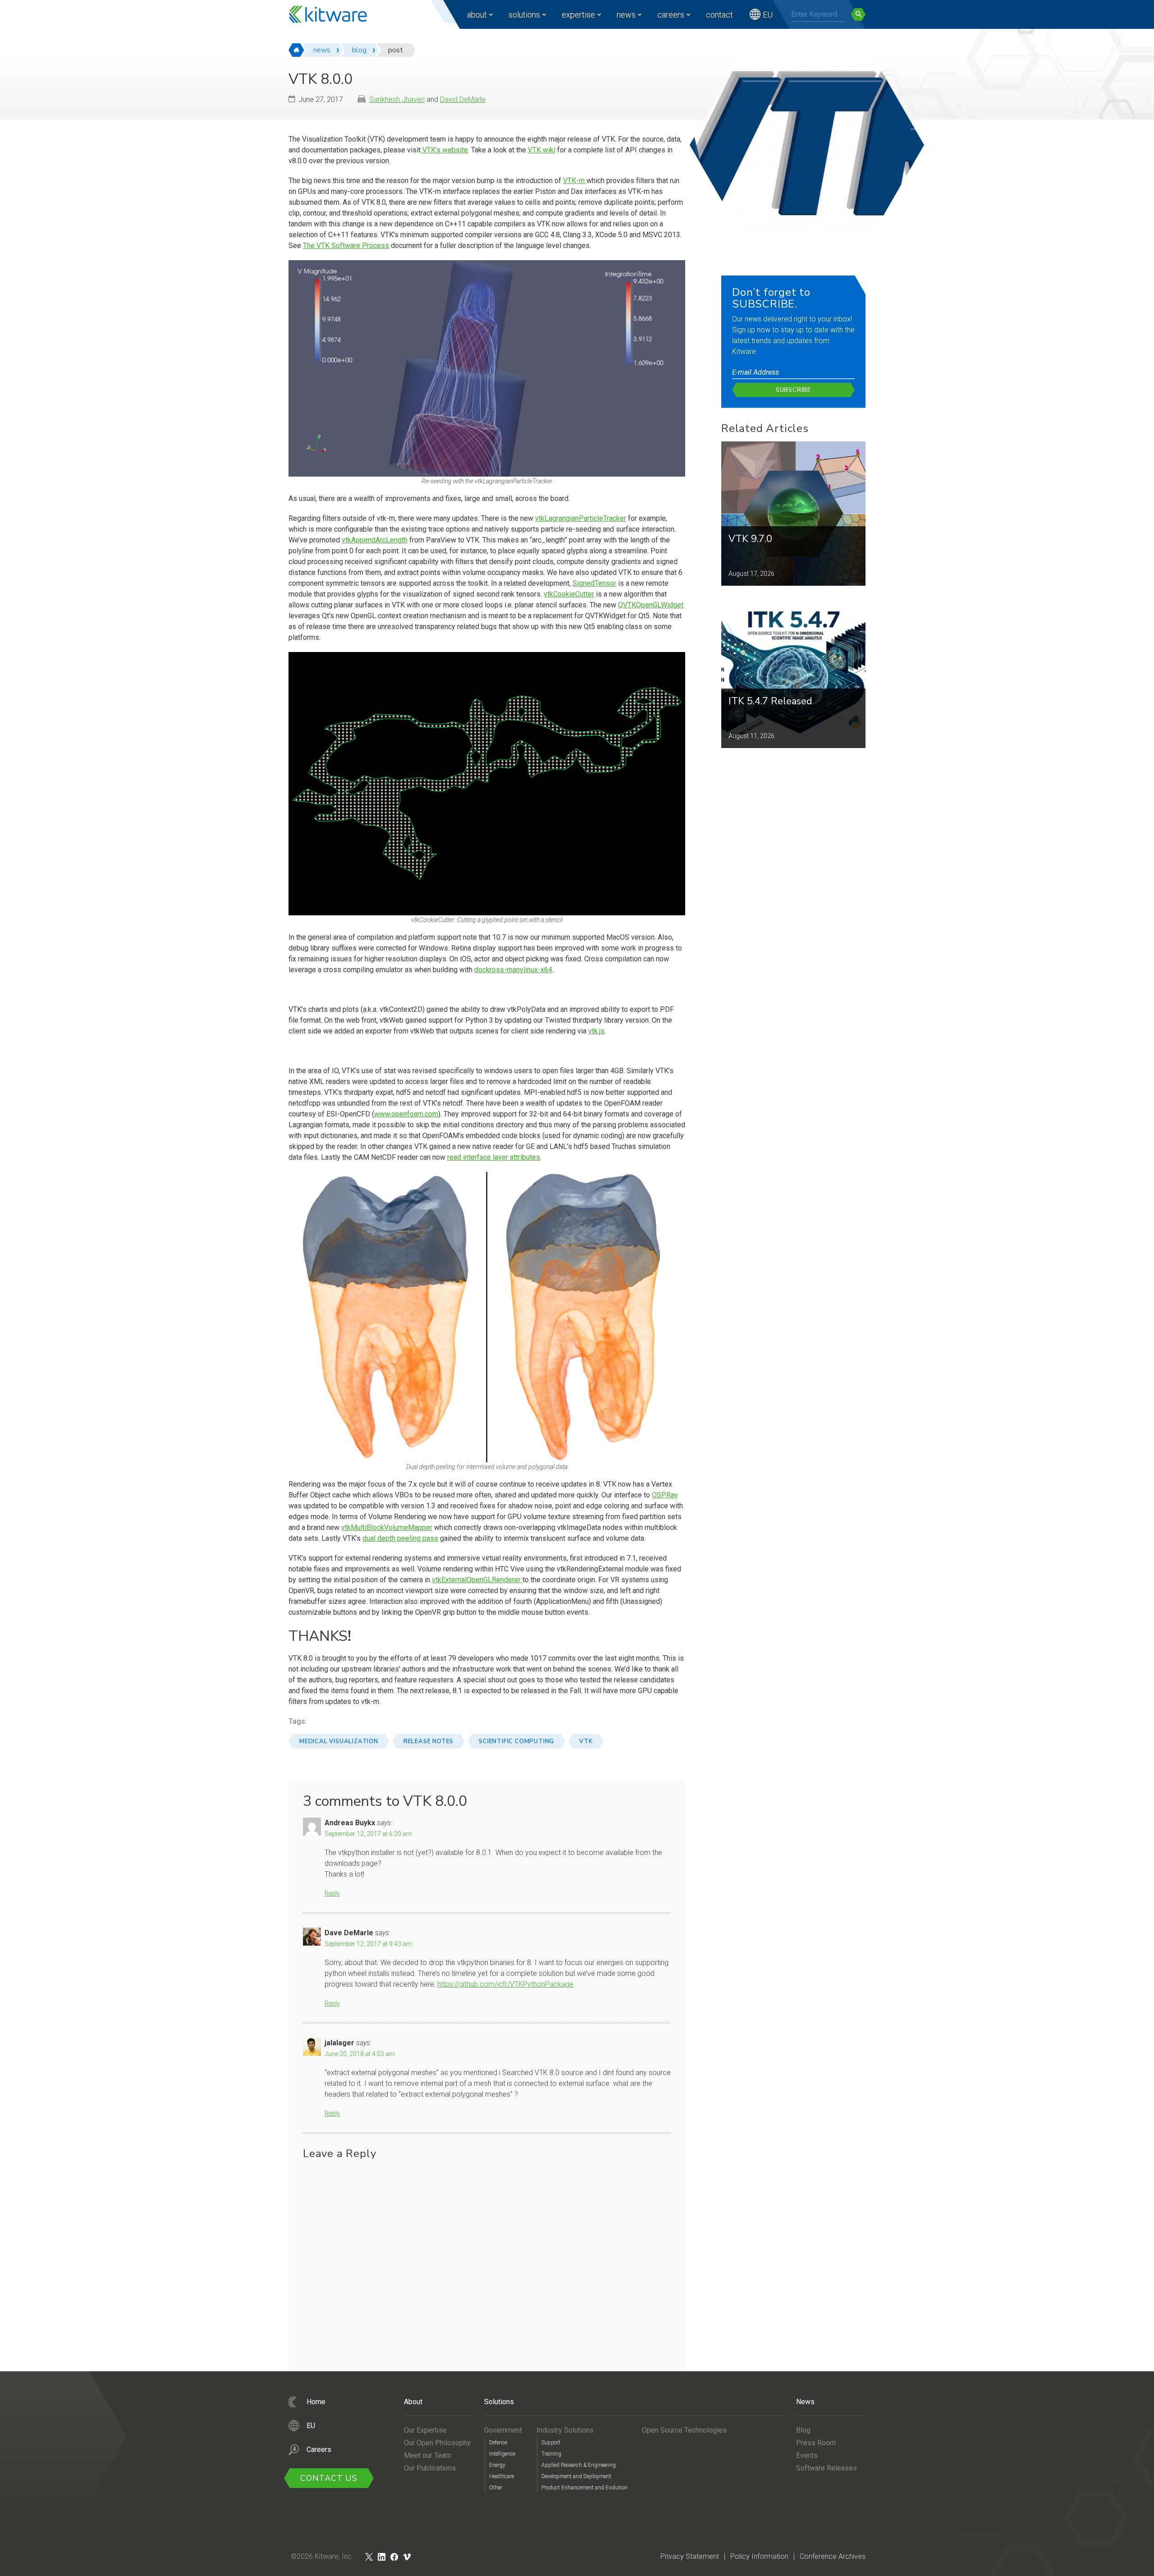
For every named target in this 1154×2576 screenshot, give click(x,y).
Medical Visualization (339, 1741)
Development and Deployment (576, 2476)
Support (551, 2443)
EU (768, 15)
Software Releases (827, 2468)
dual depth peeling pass (400, 1538)
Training (551, 2454)
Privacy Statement (690, 2556)
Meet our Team (428, 2455)
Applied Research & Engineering (579, 2465)
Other (496, 2488)
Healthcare (501, 2476)
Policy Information (759, 2556)
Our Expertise (425, 2430)
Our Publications (430, 2468)
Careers (671, 15)
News (626, 15)
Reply (332, 1893)
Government (503, 2430)
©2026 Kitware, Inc (321, 2556)
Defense (498, 2443)
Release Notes (428, 1741)
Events (807, 2455)
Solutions (524, 15)
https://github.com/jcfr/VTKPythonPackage (505, 1984)
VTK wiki (542, 150)
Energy (497, 2465)
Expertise (578, 15)
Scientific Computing (516, 1741)
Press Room (816, 2443)
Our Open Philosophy (437, 2443)
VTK (586, 1741)
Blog (803, 2430)
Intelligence (502, 2454)
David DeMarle (463, 99)
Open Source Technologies (684, 2430)
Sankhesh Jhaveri (397, 99)
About (477, 15)
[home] (296, 50)
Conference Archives (833, 2556)
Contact (719, 15)
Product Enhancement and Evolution (584, 2488)
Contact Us (329, 2478)
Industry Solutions (565, 2430)
